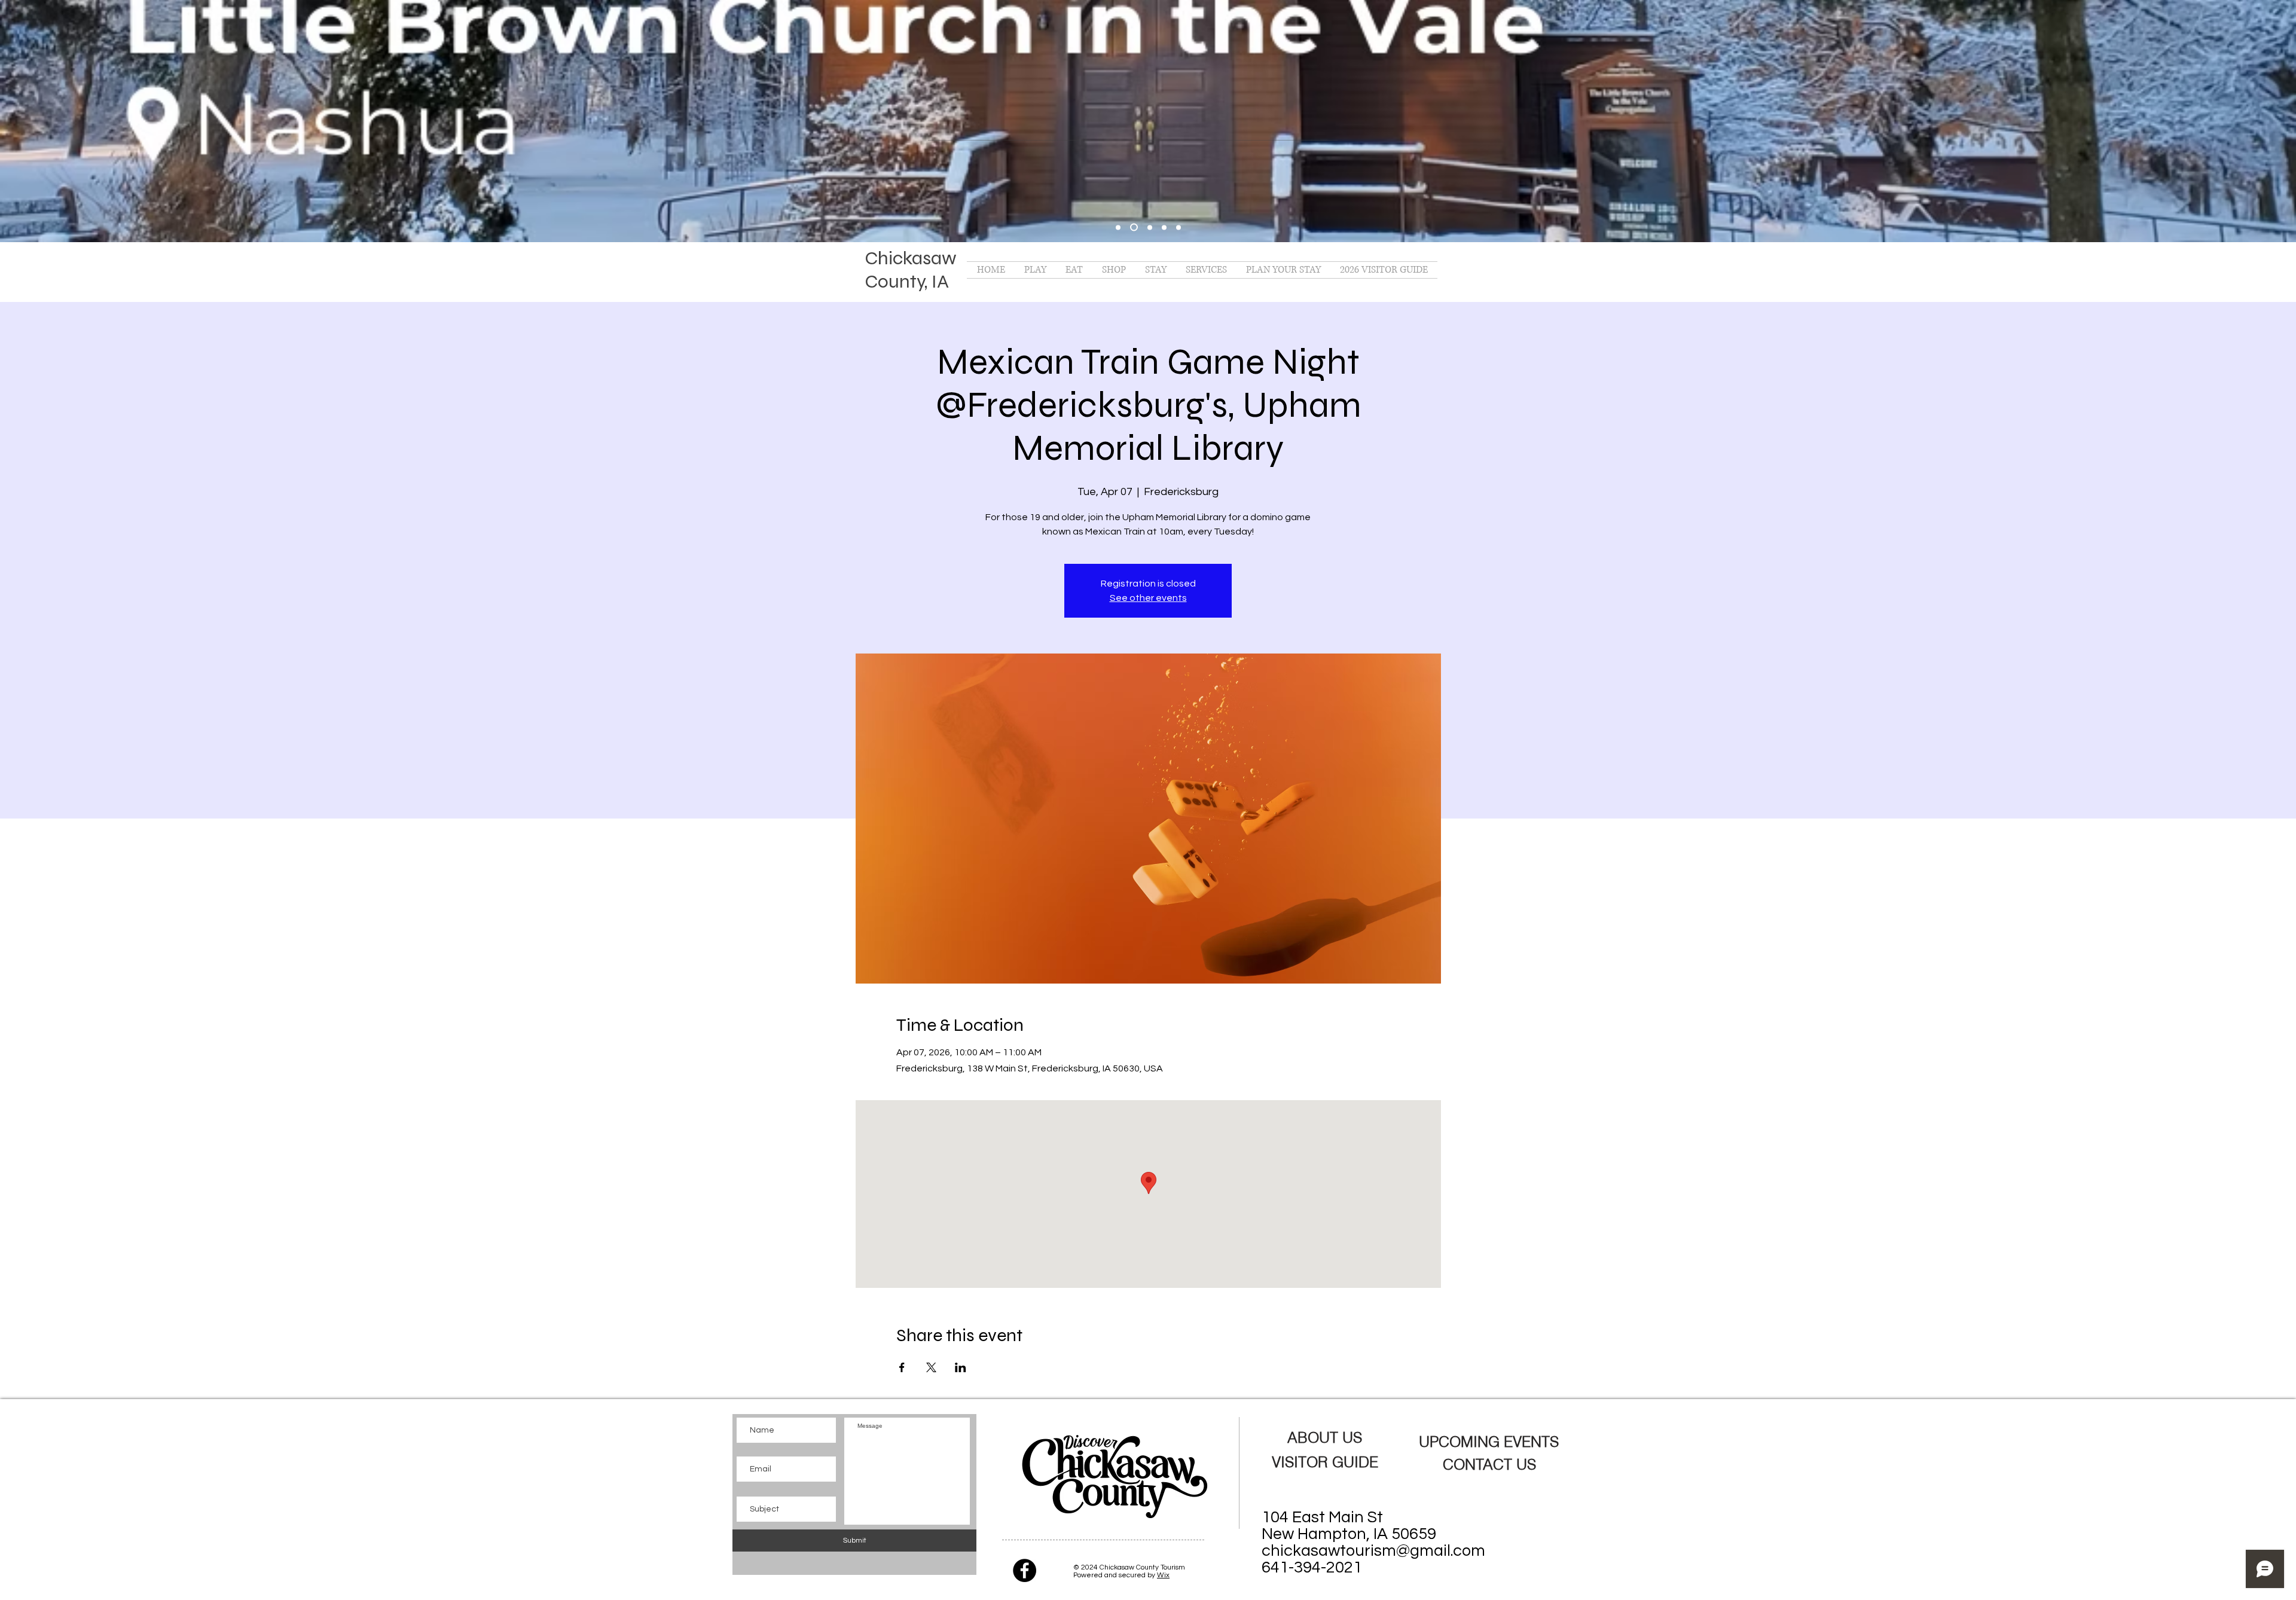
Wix (1163, 1575)
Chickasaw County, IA (911, 270)
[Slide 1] (1134, 228)
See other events (1148, 598)
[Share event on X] (931, 1367)
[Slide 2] (1150, 227)
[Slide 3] (1164, 227)
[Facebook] (1025, 1570)
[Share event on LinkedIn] (961, 1367)
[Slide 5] (1118, 227)
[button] (1035, 270)
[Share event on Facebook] (902, 1367)
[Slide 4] (1178, 227)
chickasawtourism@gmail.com (1373, 1551)
